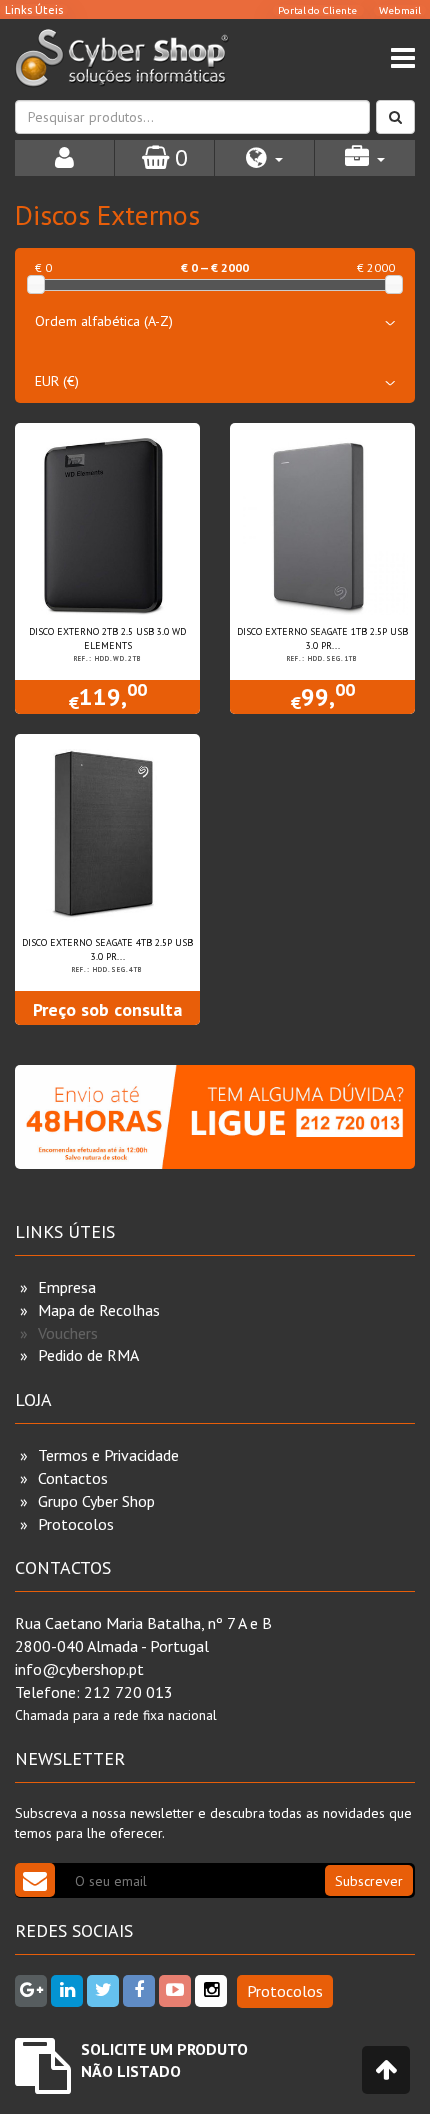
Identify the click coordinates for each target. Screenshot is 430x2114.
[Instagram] (211, 1991)
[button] (264, 158)
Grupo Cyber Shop (96, 1501)
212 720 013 (128, 1692)
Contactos (73, 1478)
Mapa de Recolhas (99, 1310)
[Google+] (31, 1991)
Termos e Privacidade (108, 1455)
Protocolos (76, 1524)
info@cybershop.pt (79, 1669)
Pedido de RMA (88, 1355)
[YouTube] (175, 1991)
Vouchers (68, 1333)
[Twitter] (103, 1991)
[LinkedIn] (67, 1991)
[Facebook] (139, 1991)
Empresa (67, 1287)
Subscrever (369, 1881)
